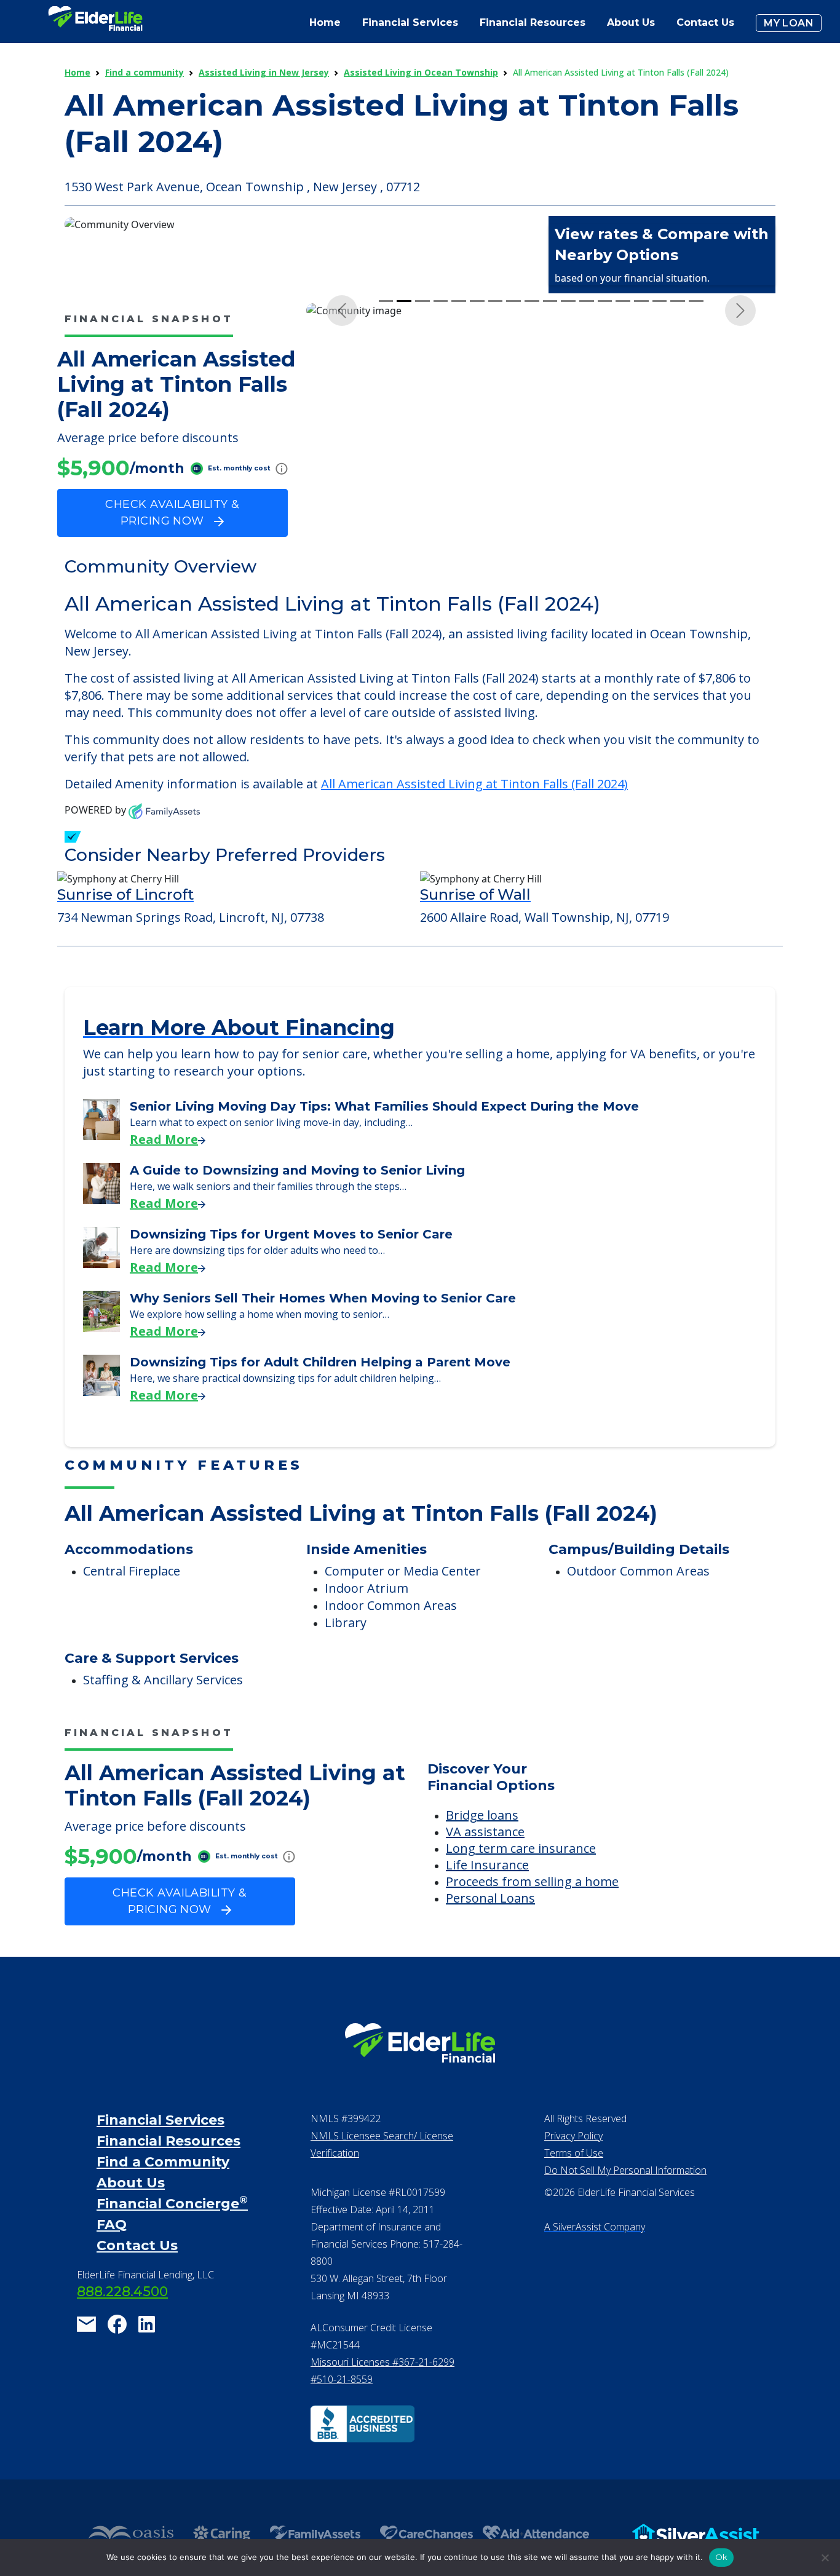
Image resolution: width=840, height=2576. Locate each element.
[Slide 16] (660, 301)
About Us (631, 22)
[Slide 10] (550, 301)
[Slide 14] (623, 301)
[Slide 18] (696, 301)
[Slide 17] (678, 301)
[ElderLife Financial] (95, 23)
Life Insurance (487, 1865)
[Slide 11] (568, 301)
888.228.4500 (122, 2292)
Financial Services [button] (410, 22)
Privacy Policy (573, 2136)
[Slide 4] (441, 301)
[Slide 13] (605, 301)
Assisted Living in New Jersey (264, 72)
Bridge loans (482, 1815)
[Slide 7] (496, 301)
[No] (825, 2558)
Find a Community (163, 2162)
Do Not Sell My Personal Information (625, 2170)
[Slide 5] (459, 301)
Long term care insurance (521, 1848)
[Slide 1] (386, 301)
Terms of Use (574, 2153)
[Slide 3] (422, 301)
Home (325, 22)
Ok (722, 2557)
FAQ (112, 2225)
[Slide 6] (477, 301)
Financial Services (160, 2120)
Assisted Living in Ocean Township (421, 72)
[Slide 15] (641, 301)
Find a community (145, 72)
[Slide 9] (532, 301)
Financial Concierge (172, 2204)
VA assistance (485, 1832)
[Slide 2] (404, 301)
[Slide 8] (513, 301)
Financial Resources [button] (533, 22)
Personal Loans (490, 1898)
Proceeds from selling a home (532, 1881)
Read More (164, 1139)
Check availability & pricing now (172, 513)
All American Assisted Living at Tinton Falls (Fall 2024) (474, 784)
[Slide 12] (587, 301)
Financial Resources (168, 2141)
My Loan (789, 23)
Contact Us (705, 22)
